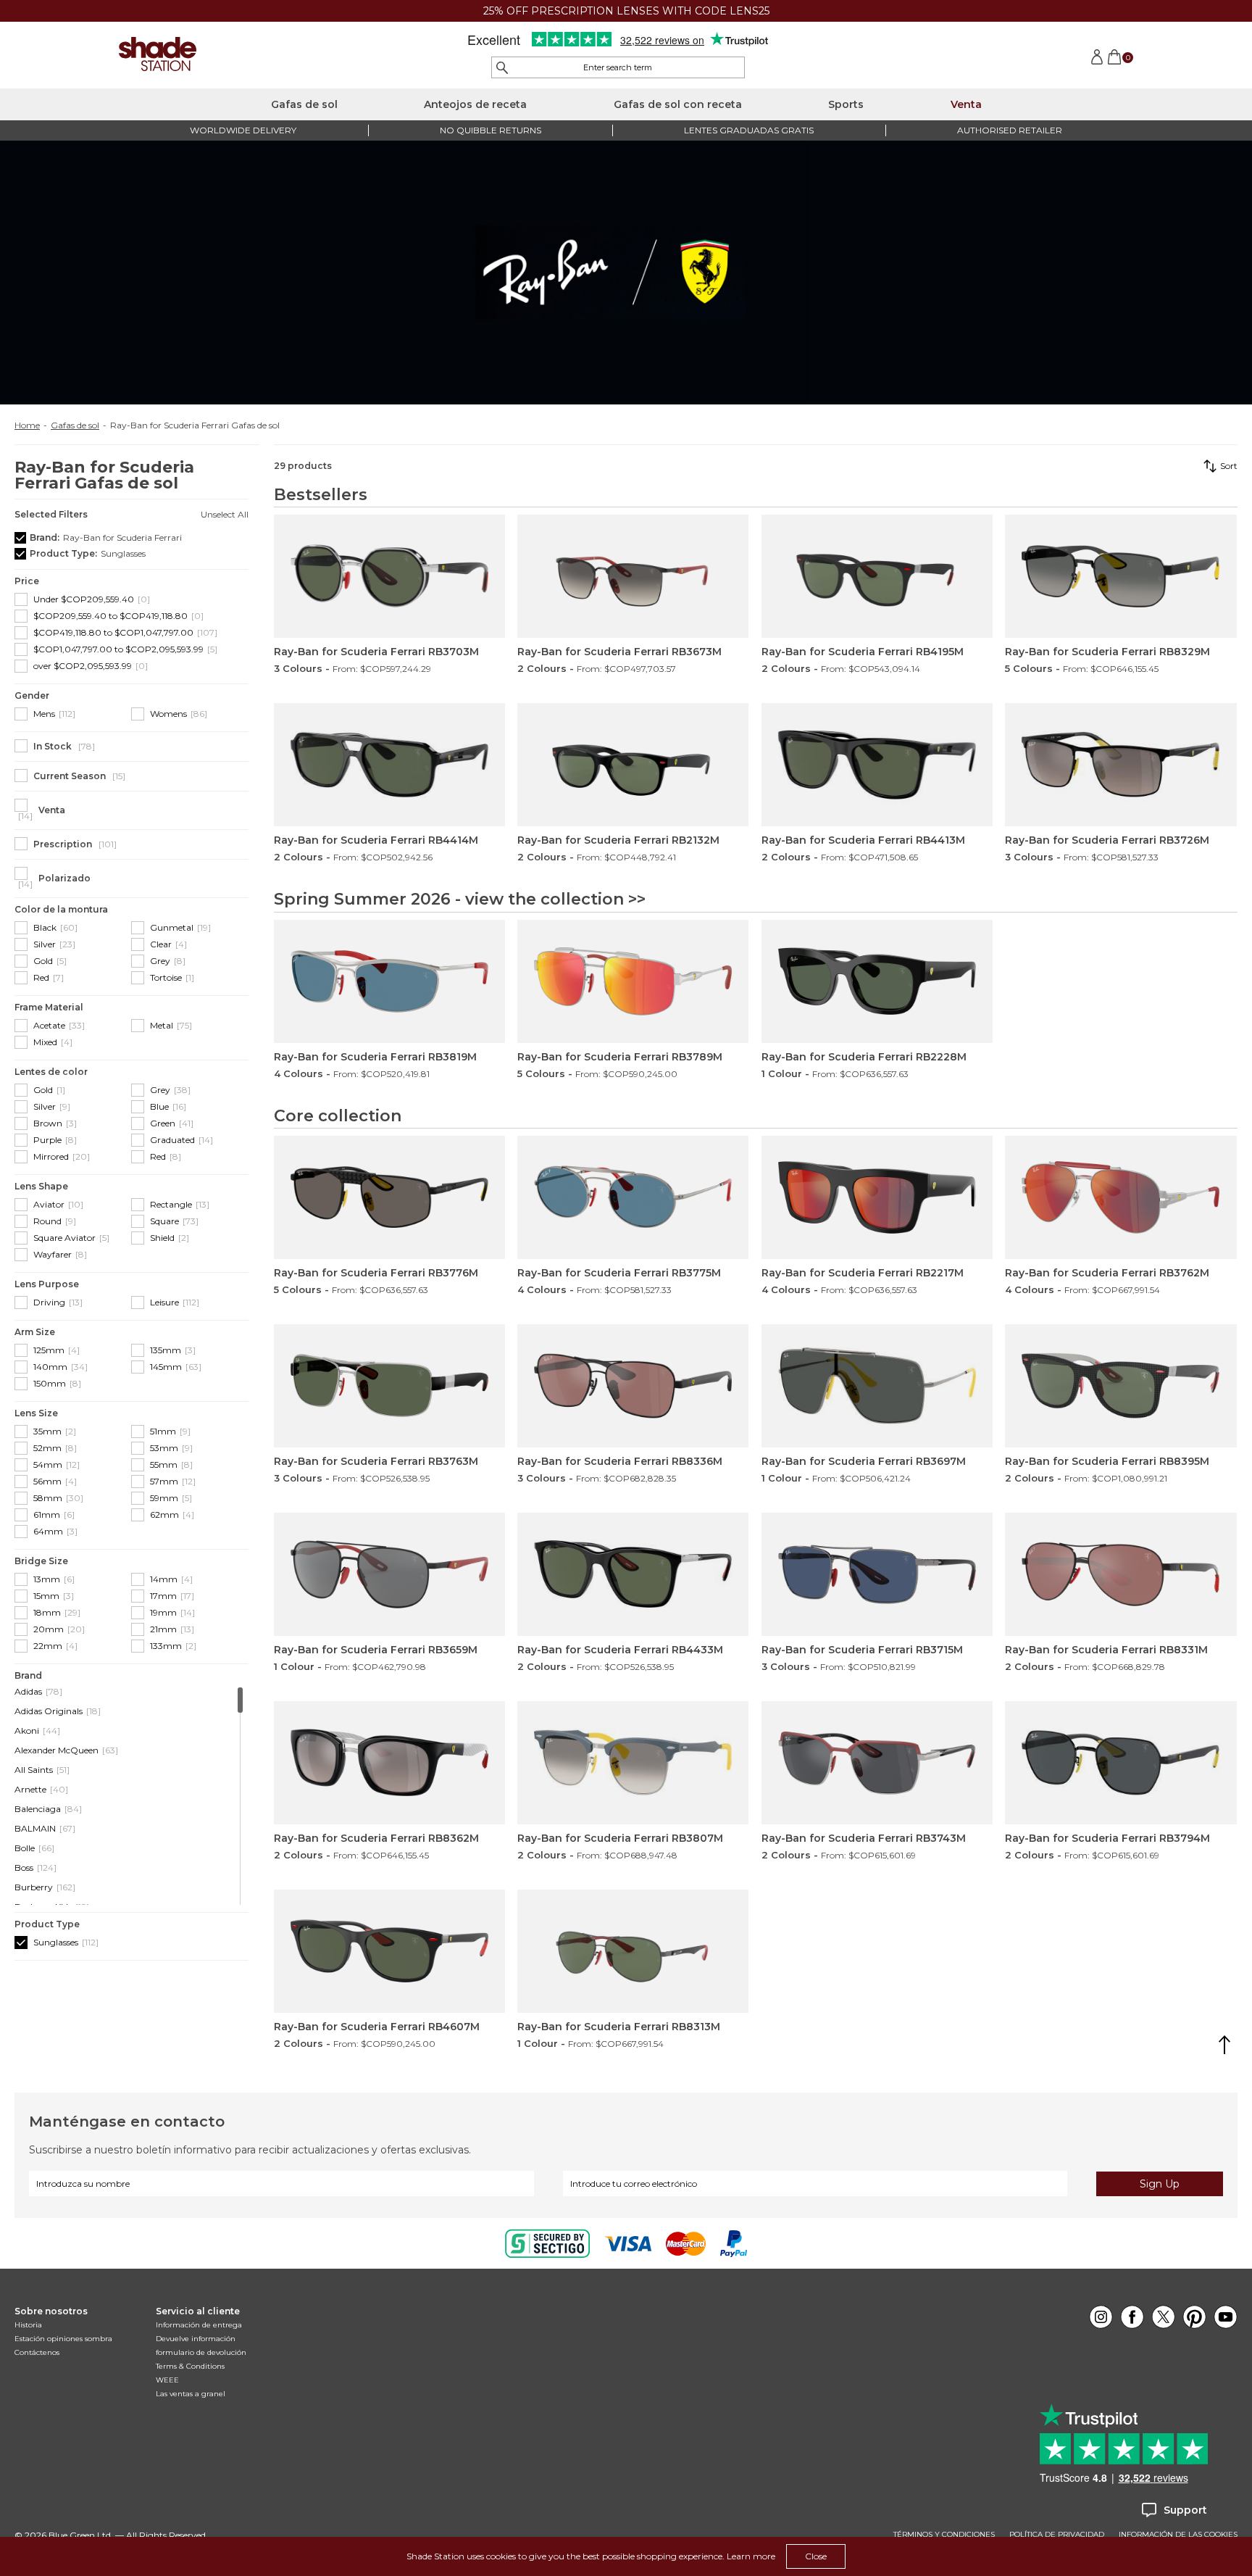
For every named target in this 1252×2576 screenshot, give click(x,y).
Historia (28, 2325)
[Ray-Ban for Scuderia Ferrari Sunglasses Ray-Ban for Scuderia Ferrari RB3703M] (389, 576)
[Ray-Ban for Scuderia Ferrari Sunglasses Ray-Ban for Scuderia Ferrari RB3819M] (389, 981)
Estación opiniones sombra (63, 2339)
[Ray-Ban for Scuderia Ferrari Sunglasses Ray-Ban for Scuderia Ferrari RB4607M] (389, 1951)
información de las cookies (1178, 2535)
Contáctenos (37, 2352)
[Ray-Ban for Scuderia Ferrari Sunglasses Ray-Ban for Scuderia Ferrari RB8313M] (633, 1951)
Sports (846, 104)
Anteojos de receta (475, 104)
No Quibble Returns (491, 130)
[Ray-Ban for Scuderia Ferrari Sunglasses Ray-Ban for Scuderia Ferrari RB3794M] (1120, 1763)
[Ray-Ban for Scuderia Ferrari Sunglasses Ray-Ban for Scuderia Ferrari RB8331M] (1120, 1574)
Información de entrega (199, 2325)
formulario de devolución (201, 2352)
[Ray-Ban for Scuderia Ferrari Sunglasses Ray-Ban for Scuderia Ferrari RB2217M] (877, 1197)
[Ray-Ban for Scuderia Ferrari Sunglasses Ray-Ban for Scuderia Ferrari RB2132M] (633, 765)
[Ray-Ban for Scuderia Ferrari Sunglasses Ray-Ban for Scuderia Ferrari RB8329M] (1120, 576)
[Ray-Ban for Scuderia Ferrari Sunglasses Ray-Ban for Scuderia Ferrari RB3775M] (633, 1197)
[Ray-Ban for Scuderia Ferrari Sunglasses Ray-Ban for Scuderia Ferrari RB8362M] (389, 1763)
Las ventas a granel (191, 2394)
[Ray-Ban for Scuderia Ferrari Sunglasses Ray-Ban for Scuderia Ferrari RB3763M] (389, 1386)
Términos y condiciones (944, 2535)
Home (27, 425)
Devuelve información (196, 2339)
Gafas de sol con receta (678, 104)
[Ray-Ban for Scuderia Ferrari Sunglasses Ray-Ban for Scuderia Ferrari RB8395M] (1120, 1386)
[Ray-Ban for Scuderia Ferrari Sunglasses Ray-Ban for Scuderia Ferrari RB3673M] (633, 576)
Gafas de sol (304, 104)
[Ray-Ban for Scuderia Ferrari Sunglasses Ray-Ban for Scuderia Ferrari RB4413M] (877, 765)
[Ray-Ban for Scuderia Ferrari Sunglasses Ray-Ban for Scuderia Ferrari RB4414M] (389, 765)
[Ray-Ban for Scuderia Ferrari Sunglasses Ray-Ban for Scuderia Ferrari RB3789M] (633, 981)
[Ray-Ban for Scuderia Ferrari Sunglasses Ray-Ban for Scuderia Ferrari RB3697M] (877, 1386)
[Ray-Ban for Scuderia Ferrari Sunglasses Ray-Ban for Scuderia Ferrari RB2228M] (877, 981)
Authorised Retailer (1010, 130)
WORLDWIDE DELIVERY (243, 130)
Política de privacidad (1057, 2535)
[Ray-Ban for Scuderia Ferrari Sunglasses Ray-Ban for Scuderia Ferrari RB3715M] (877, 1574)
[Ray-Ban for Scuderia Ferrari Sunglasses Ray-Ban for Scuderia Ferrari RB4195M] (877, 576)
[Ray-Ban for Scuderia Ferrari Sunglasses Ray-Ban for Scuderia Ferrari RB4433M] (633, 1574)
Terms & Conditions (190, 2366)
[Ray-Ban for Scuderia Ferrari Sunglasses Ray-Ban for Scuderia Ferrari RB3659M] (389, 1574)
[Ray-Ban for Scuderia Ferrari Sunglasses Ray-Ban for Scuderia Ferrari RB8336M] (633, 1386)
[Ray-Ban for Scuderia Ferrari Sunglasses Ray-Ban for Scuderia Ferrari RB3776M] (389, 1197)
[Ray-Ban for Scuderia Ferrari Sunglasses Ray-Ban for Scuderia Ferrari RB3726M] (1120, 765)
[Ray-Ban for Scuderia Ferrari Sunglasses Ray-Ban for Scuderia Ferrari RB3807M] (633, 1763)
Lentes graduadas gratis (749, 130)
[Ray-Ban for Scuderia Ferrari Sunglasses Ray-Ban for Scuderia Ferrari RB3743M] (877, 1763)
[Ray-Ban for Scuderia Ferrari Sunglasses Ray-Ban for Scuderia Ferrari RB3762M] (1120, 1197)
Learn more (751, 2556)
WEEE (167, 2380)
